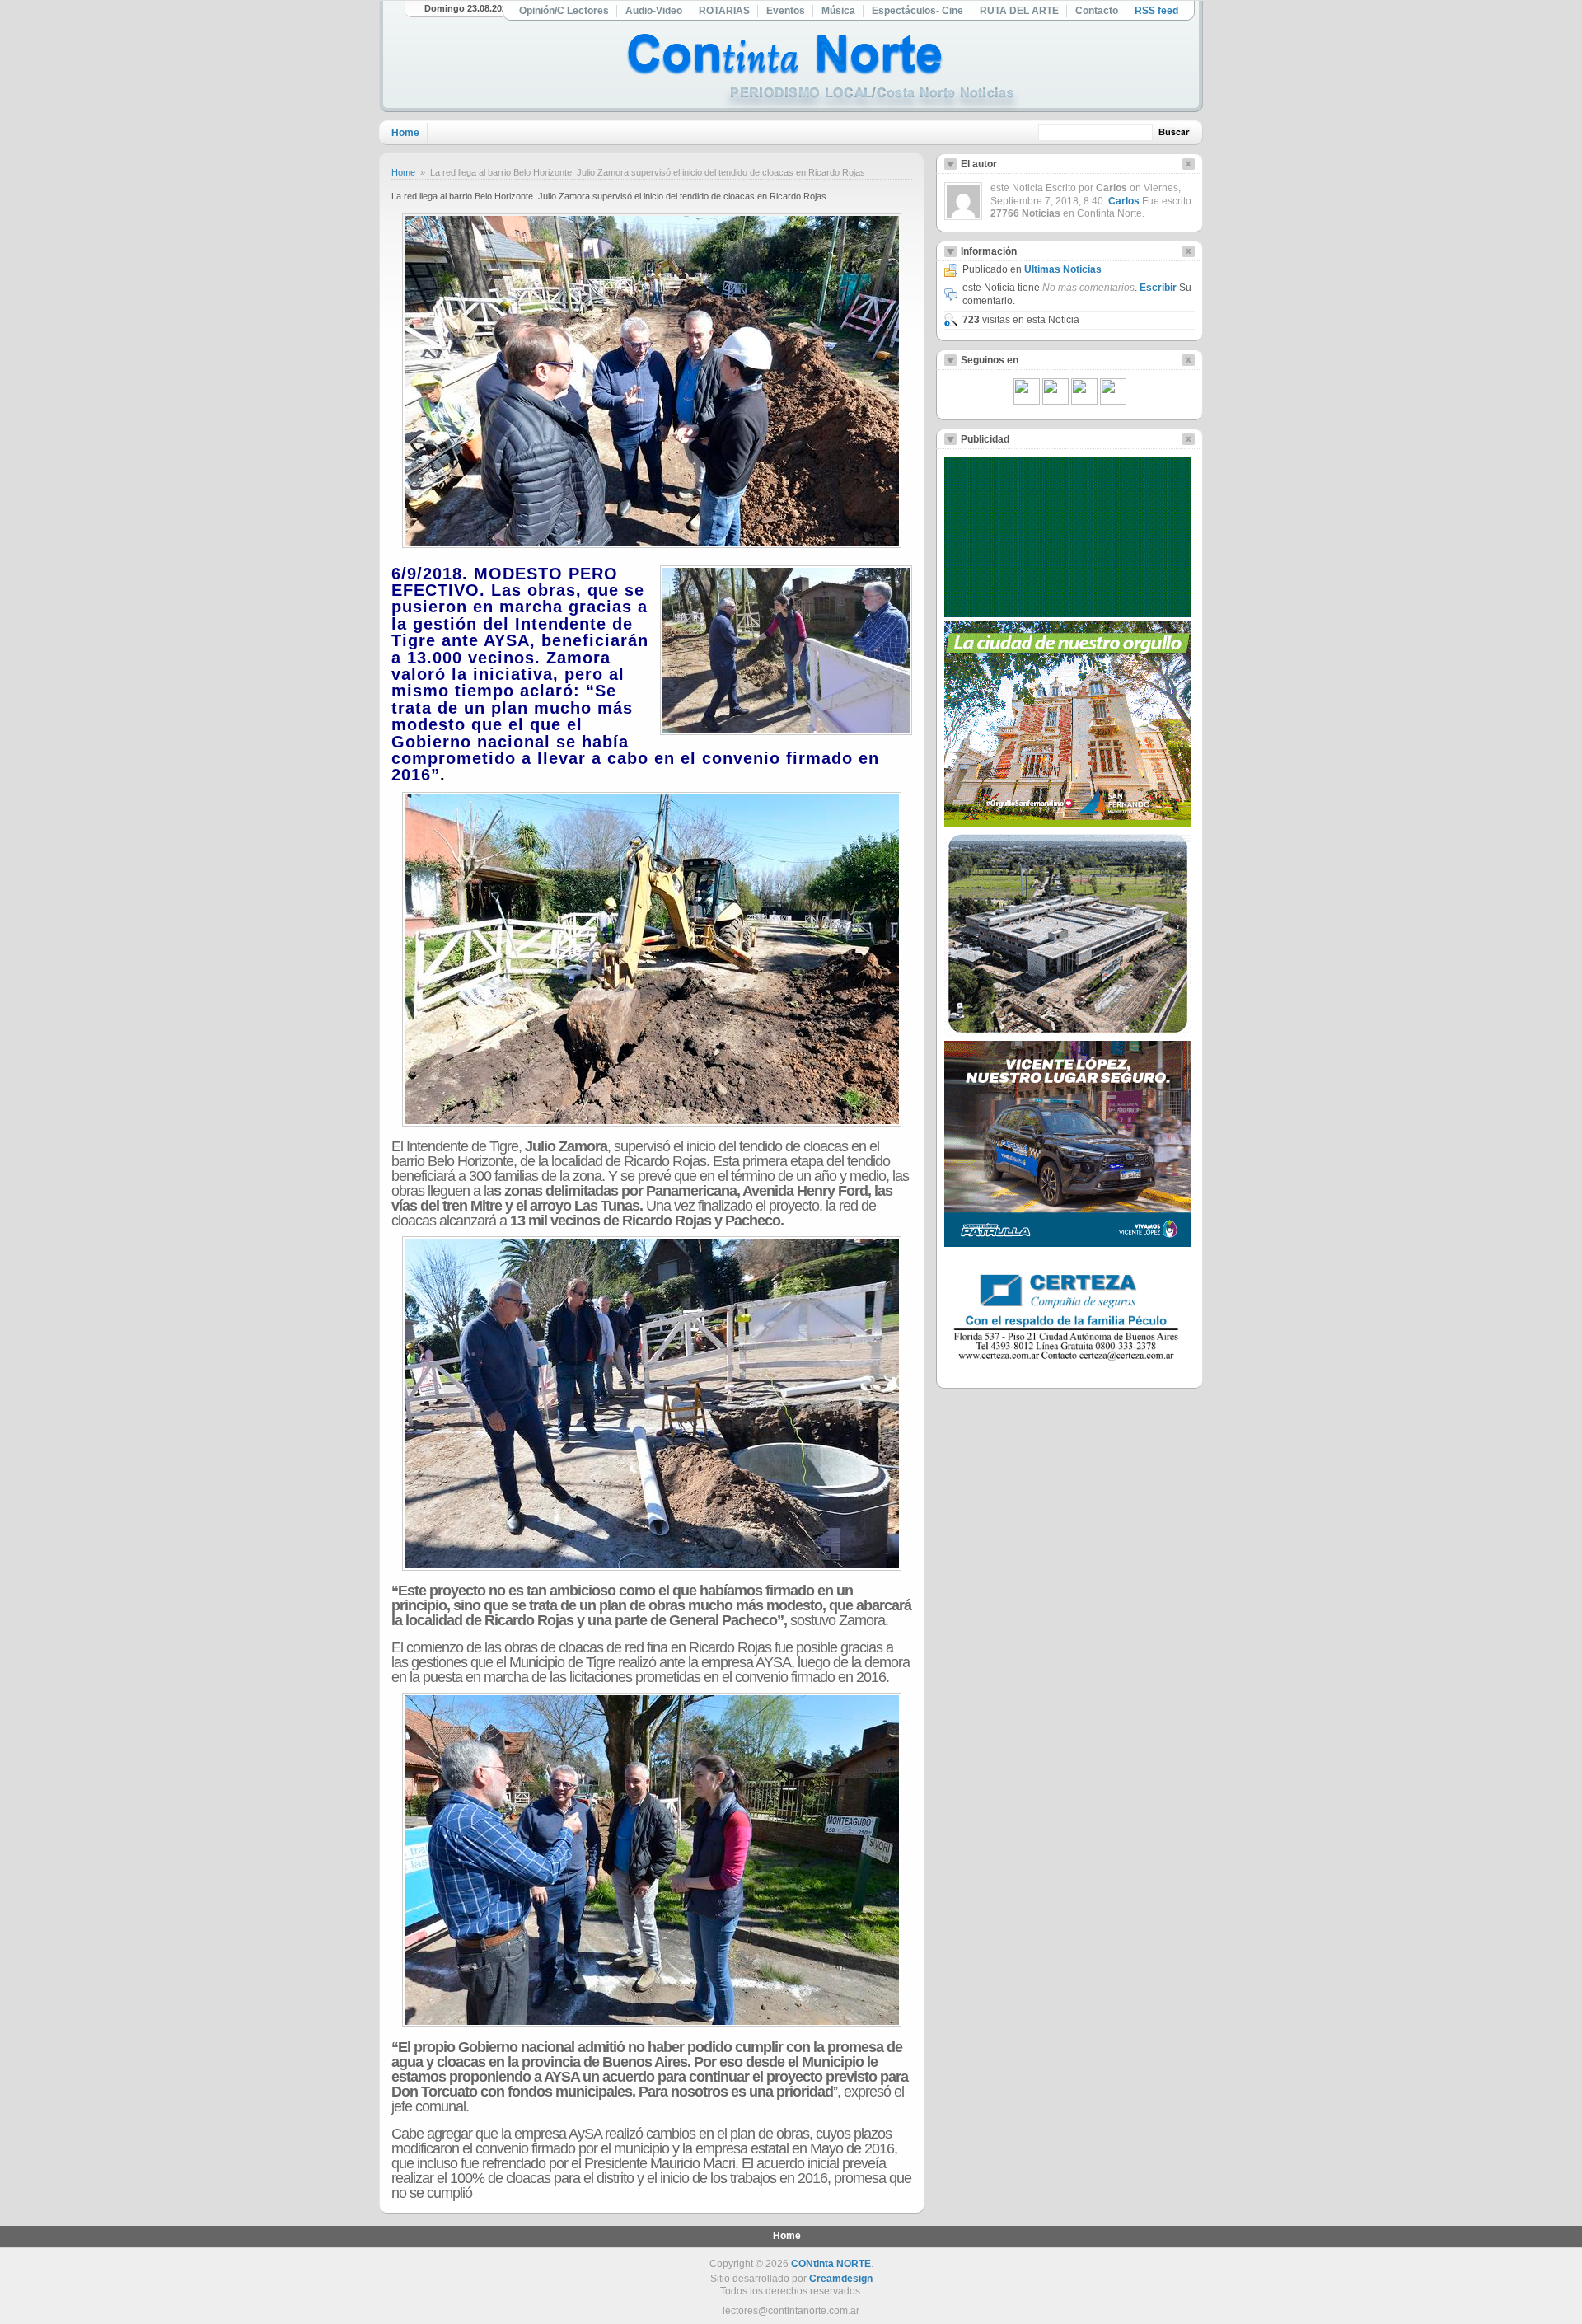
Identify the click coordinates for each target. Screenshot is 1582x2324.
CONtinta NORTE (831, 2264)
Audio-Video (654, 11)
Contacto (1097, 11)
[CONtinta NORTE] (823, 73)
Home (405, 133)
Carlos (1124, 201)
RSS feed (1156, 11)
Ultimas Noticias (1063, 269)
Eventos (786, 11)
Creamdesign (841, 2279)
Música (838, 11)
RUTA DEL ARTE (1019, 11)
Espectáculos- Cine (917, 11)
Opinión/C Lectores (564, 11)
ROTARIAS (724, 11)
